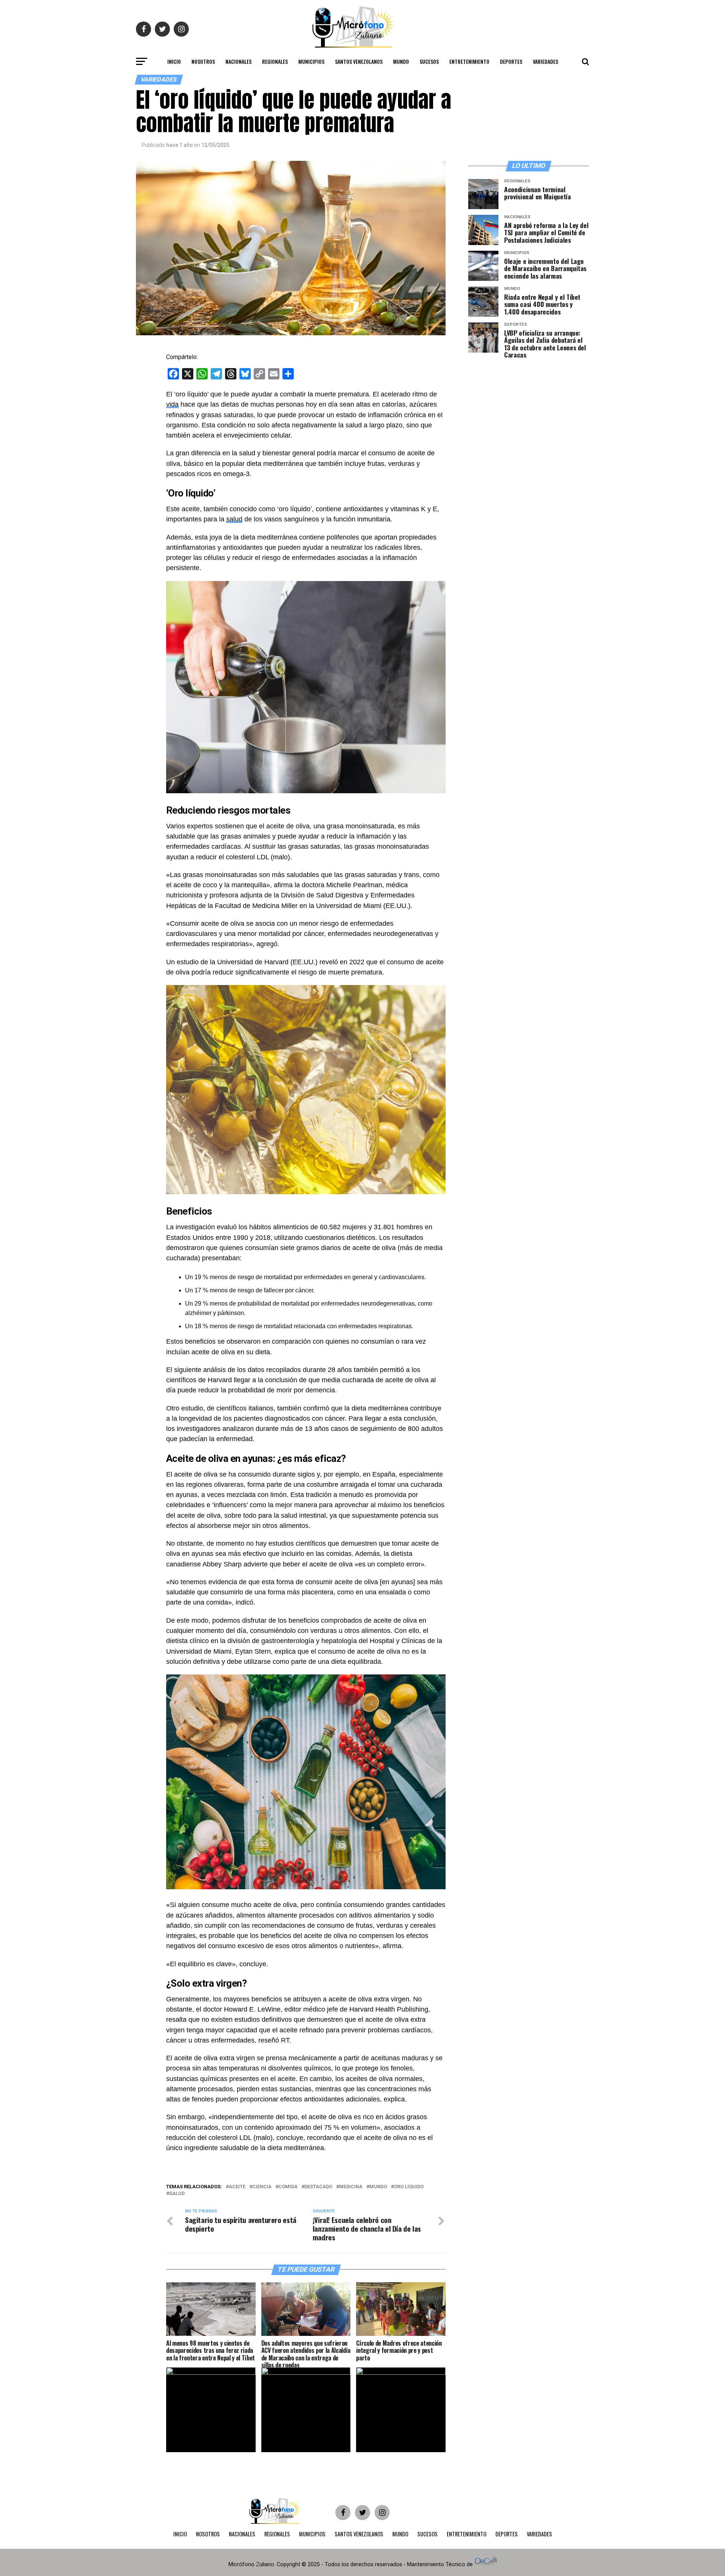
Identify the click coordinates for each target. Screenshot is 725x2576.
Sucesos (429, 61)
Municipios (311, 61)
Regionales (275, 61)
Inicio (174, 61)
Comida (288, 2187)
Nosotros (203, 61)
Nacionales (238, 61)
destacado (318, 2187)
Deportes (511, 61)
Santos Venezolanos (359, 61)
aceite (237, 2187)
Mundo (401, 61)
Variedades (545, 61)
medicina (351, 2187)
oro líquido (409, 2187)
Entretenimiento (469, 61)
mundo (378, 2187)
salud (234, 519)
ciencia (262, 2187)
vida (172, 404)
